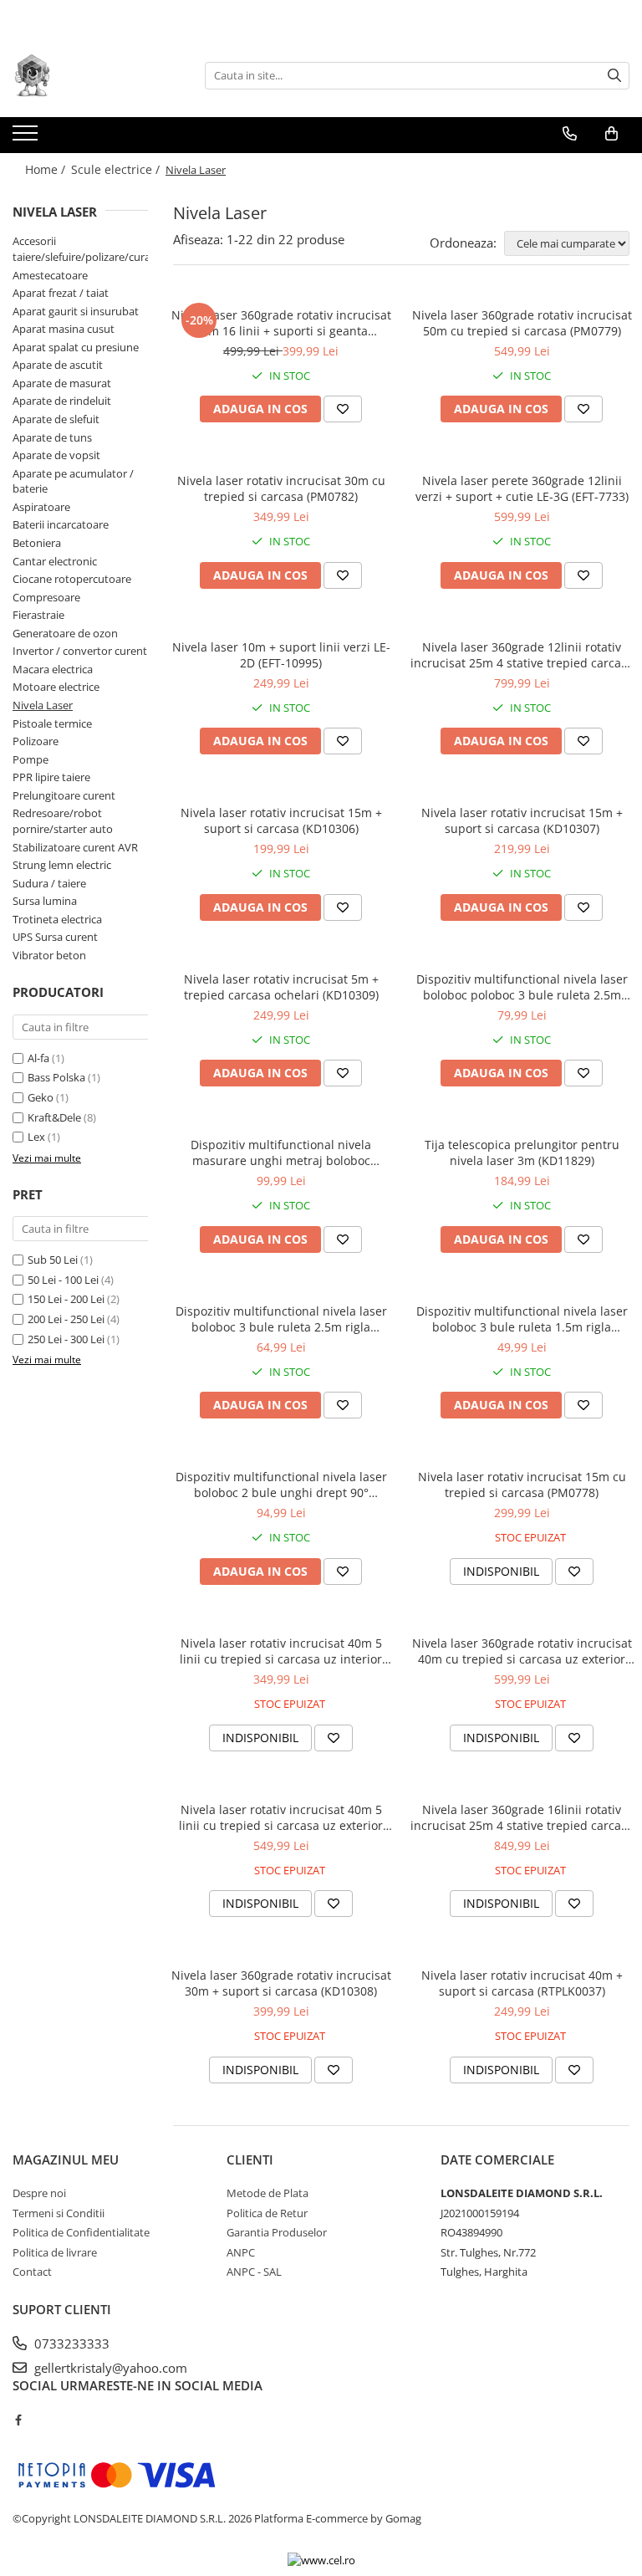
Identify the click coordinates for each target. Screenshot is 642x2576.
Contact (32, 2272)
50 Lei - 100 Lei (63, 1280)
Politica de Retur (267, 2213)
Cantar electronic (55, 561)
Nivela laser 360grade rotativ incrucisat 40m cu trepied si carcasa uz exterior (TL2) (522, 1651)
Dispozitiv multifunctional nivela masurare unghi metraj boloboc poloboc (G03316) (281, 1153)
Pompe (31, 759)
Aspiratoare (41, 507)
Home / (47, 169)
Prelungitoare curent (64, 795)
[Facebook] (18, 2420)
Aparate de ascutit (58, 365)
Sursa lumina (45, 901)
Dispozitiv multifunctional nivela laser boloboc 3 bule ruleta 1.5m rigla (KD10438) (522, 1319)
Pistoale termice (52, 723)
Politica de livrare (55, 2252)
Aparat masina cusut (64, 329)
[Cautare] (614, 76)
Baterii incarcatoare (61, 524)
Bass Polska (56, 1077)
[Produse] (27, 138)
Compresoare (46, 597)
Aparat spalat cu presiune (76, 347)
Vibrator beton (49, 955)
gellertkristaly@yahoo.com (109, 2368)
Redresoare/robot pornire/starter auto (63, 821)
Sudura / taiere (49, 883)
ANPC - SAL (254, 2272)
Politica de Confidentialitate (81, 2232)
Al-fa (38, 1058)
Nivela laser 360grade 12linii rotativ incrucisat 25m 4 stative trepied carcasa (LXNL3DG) (522, 655)
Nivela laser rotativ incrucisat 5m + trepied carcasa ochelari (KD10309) (281, 987)
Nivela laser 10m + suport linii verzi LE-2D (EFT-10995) (281, 655)
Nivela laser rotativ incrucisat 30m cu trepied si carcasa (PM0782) (281, 488)
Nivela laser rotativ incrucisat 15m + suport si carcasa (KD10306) (281, 820)
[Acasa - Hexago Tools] (96, 75)
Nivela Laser (43, 705)
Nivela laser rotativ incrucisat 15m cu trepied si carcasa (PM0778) (522, 1485)
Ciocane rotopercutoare (72, 579)
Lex (36, 1137)
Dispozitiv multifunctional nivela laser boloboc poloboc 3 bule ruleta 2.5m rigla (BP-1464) (522, 987)
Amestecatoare (50, 275)
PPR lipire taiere (51, 777)
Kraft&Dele (54, 1117)
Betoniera (37, 543)
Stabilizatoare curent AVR (75, 847)
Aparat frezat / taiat (61, 293)
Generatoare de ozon (65, 633)
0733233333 (70, 2343)
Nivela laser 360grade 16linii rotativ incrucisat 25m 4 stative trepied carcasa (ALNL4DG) (522, 1817)
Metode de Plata (267, 2193)
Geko (41, 1097)
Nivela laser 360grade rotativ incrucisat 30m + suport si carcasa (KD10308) (281, 1983)
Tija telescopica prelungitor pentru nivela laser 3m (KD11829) (522, 1153)
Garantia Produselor (277, 2232)
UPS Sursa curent (55, 937)
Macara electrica (53, 669)
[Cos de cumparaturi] (611, 134)
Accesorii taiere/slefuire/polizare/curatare (92, 249)
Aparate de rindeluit (62, 401)
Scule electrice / (117, 169)
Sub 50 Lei (53, 1260)
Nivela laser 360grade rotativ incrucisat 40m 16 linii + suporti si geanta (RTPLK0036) (281, 323)
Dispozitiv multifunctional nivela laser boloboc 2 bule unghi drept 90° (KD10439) (281, 1485)
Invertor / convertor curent (80, 651)
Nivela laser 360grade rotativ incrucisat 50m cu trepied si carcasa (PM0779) (522, 323)
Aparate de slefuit (56, 419)
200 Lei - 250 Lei (66, 1319)
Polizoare (36, 741)
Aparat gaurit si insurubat (76, 311)
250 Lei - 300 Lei (66, 1339)
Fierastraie (38, 615)
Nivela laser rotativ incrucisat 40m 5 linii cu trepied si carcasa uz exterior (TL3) (281, 1817)
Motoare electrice (56, 687)
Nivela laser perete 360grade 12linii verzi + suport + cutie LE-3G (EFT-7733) (522, 488)
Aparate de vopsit (56, 455)
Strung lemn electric (62, 865)
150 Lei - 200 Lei (66, 1299)
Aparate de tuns (52, 437)
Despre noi (39, 2193)
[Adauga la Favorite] (343, 409)
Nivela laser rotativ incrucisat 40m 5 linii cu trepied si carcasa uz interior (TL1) (281, 1651)
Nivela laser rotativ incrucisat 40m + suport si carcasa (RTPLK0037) (522, 1983)
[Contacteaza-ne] (570, 134)
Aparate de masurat (62, 383)
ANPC (241, 2252)
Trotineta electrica (57, 919)
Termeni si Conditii (59, 2213)
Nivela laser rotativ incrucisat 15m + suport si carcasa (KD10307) (522, 820)
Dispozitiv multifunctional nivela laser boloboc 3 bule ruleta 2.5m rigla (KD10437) (281, 1319)
